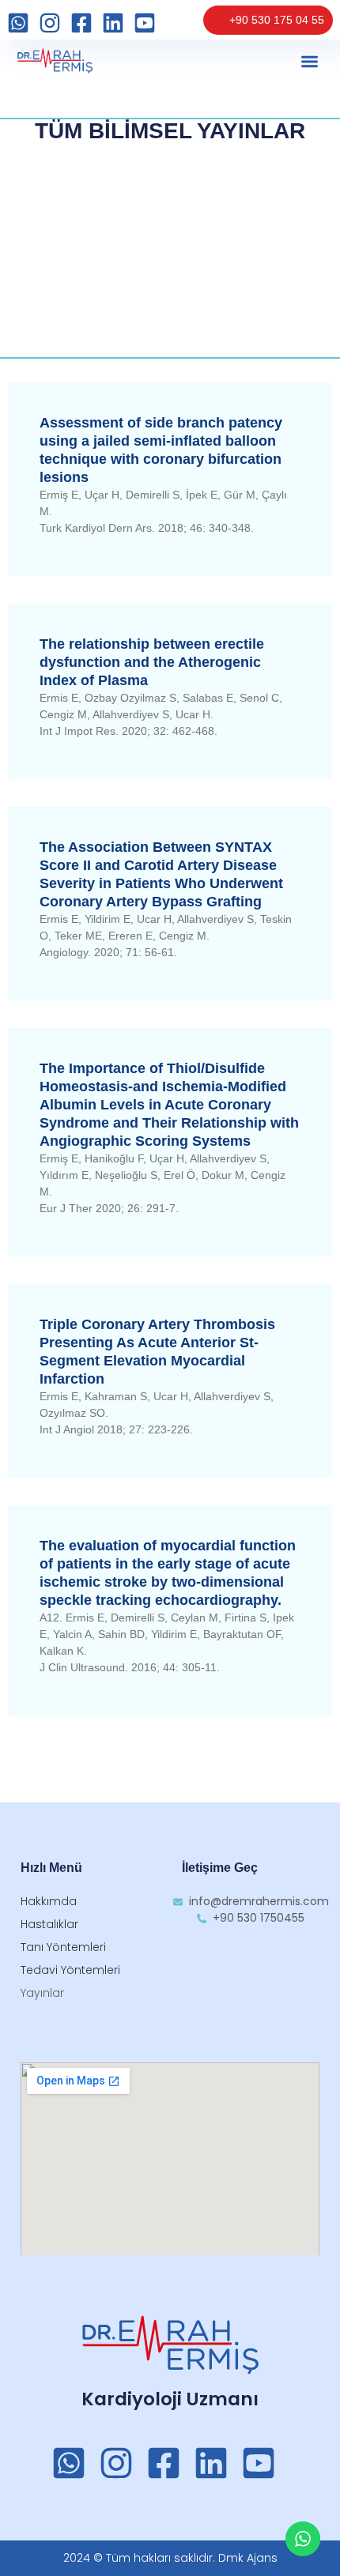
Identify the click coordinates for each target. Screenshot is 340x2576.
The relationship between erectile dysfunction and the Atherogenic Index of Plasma (152, 662)
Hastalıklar (49, 1924)
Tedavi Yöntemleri (70, 1970)
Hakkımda (49, 1901)
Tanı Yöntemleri (63, 1947)
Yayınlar (42, 1993)
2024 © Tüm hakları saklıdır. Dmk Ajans (170, 2558)
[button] (310, 61)
